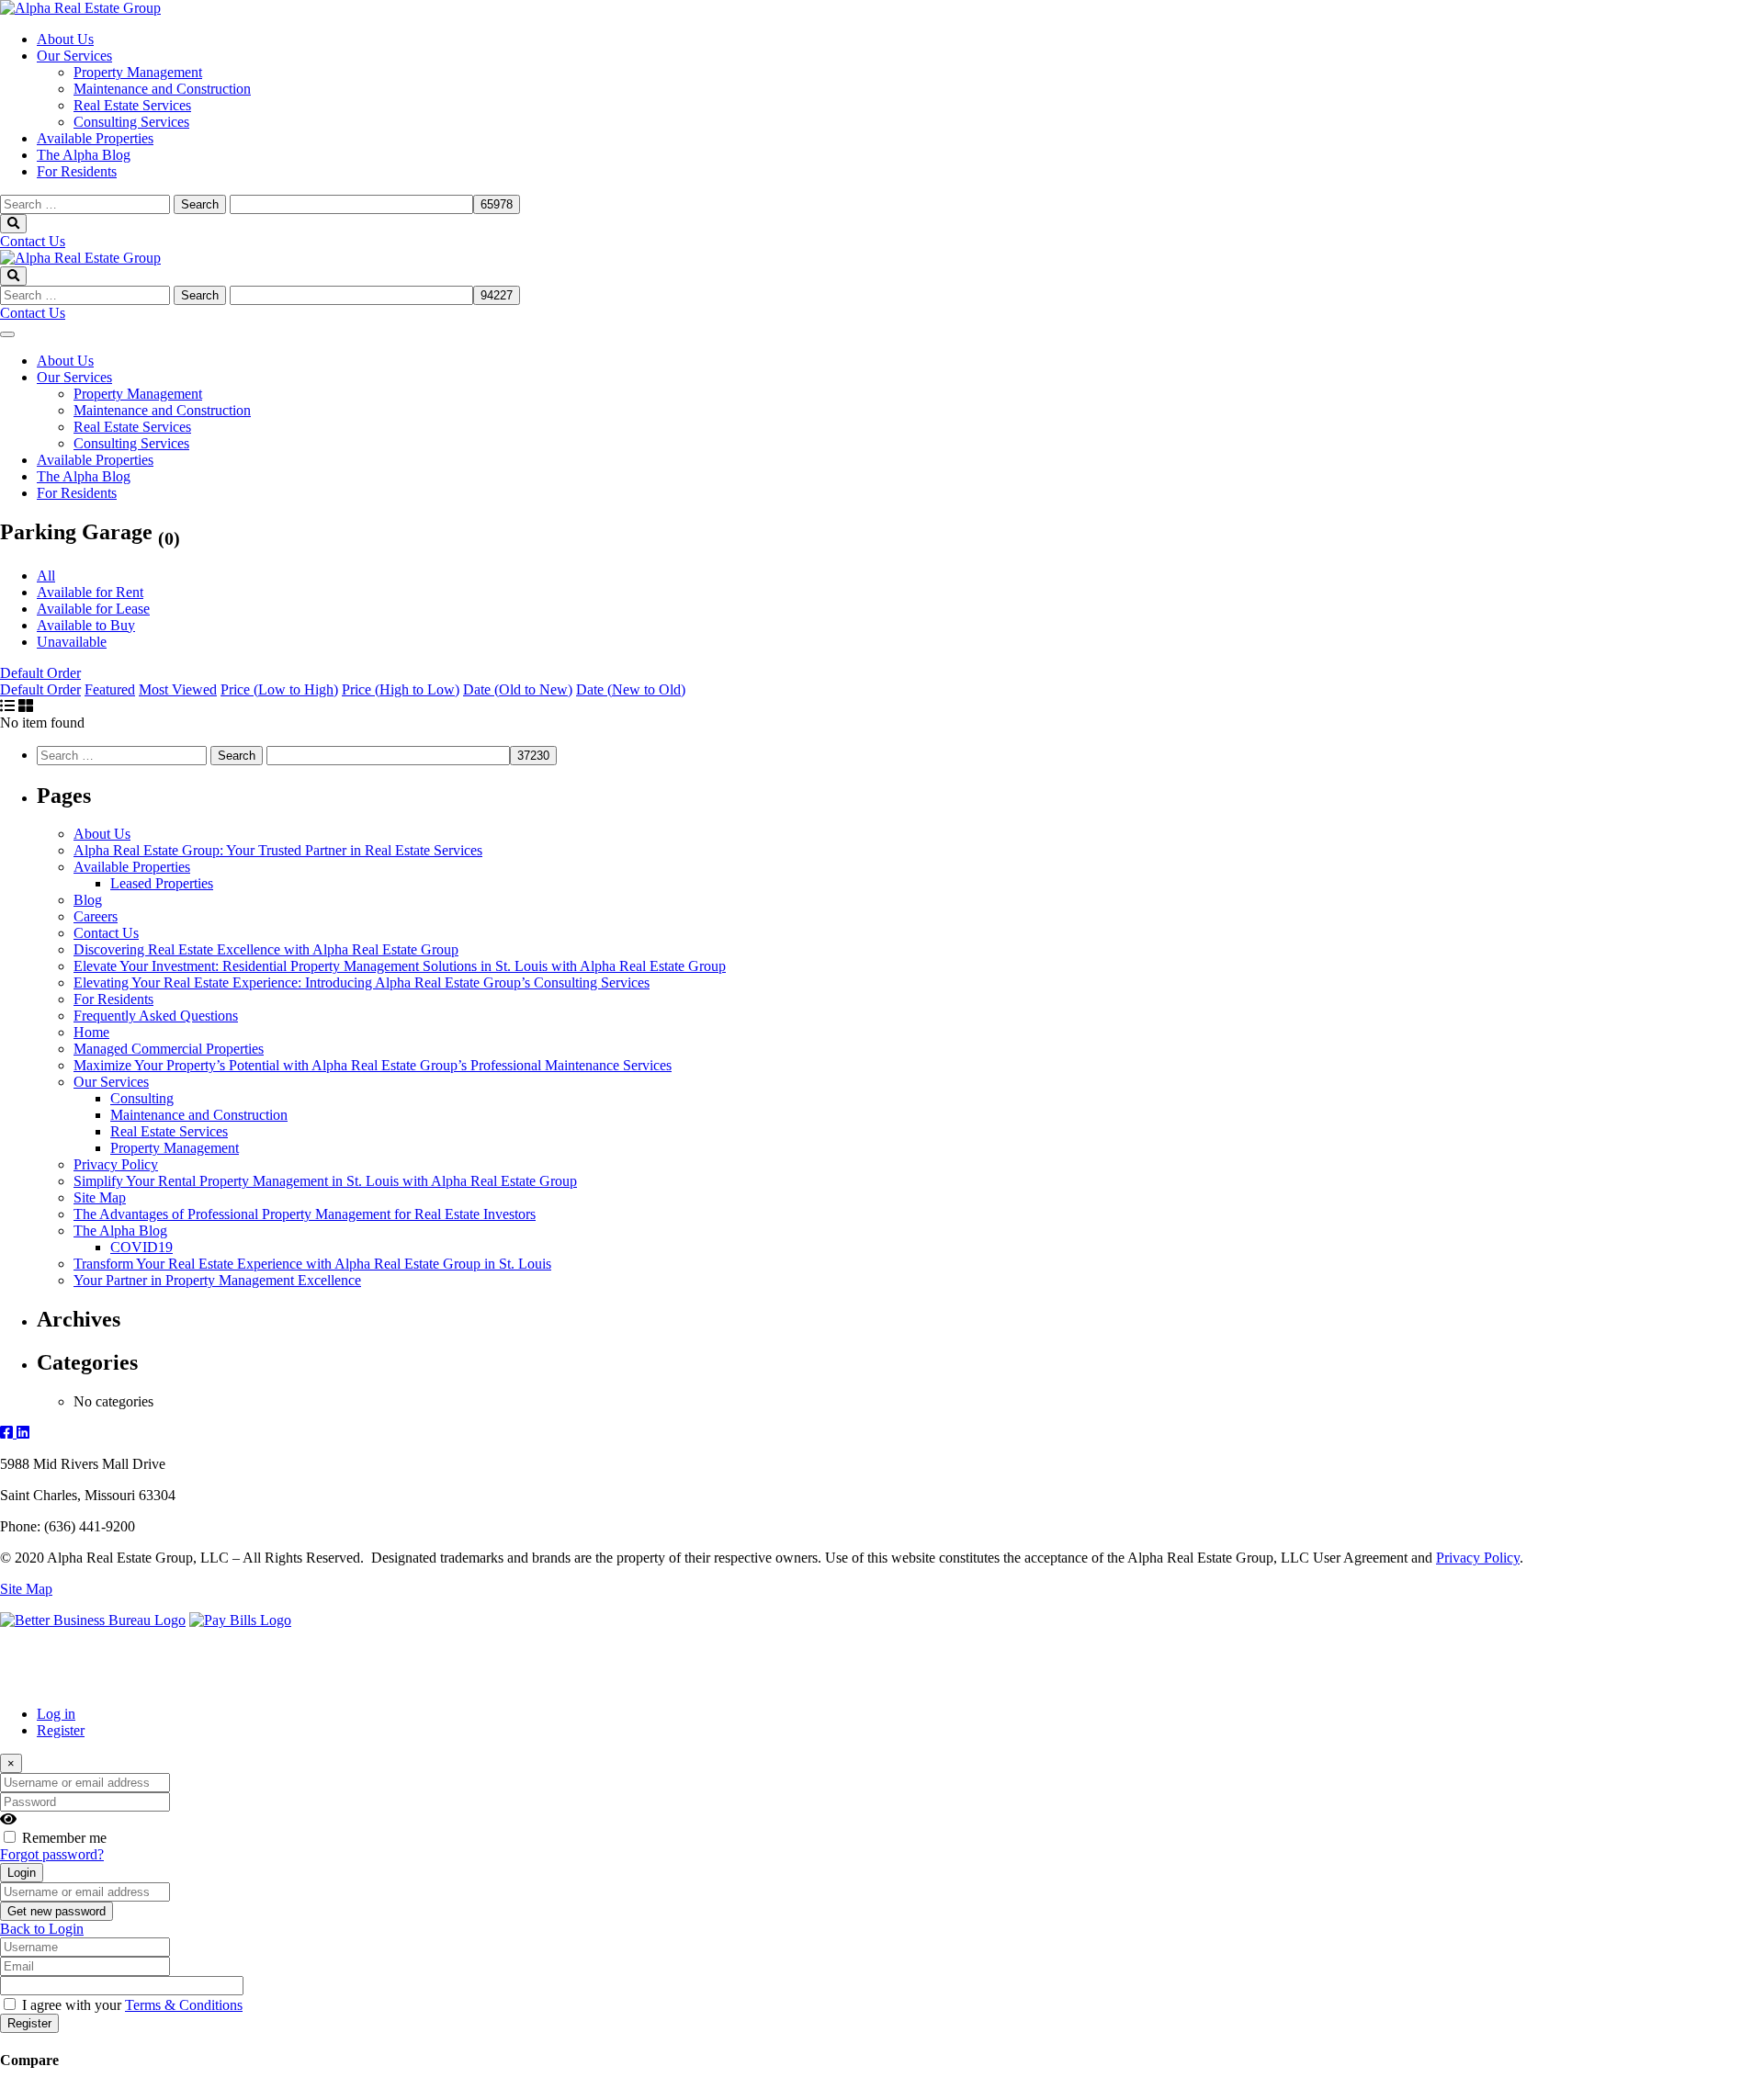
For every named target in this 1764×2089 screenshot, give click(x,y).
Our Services (74, 56)
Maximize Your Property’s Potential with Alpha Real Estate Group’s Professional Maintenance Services (373, 1065)
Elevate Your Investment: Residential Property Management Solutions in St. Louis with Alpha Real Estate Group (400, 966)
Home (91, 1032)
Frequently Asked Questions (156, 1016)
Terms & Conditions (184, 2005)
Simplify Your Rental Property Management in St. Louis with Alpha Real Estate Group (325, 1181)
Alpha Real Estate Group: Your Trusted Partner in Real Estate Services (278, 850)
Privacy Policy (116, 1164)
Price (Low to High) (279, 689)
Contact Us (33, 241)
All (46, 576)
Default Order (40, 673)
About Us (65, 39)
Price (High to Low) (401, 689)
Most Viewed (178, 689)
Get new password (57, 1911)
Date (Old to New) (518, 689)
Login (22, 1873)
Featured (110, 689)
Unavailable (72, 642)
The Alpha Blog (84, 155)
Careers (96, 916)
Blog (88, 900)
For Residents (77, 171)
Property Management (138, 72)
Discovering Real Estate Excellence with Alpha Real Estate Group (266, 949)
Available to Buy (86, 625)
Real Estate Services (132, 105)
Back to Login (42, 1929)
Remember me (64, 1838)
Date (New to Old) (631, 689)
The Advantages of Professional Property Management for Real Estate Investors (305, 1214)
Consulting (142, 1098)
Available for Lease (93, 609)
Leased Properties (162, 883)
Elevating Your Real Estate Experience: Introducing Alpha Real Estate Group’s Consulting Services (362, 982)
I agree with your (132, 2005)
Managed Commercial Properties (169, 1049)
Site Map (100, 1197)
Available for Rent (90, 592)
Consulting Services (131, 122)
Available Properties (95, 138)
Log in (56, 1714)
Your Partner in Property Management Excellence (217, 1280)
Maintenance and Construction (162, 89)
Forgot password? (52, 1854)
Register (61, 1730)
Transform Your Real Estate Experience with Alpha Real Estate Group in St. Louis (312, 1264)
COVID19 (141, 1247)
